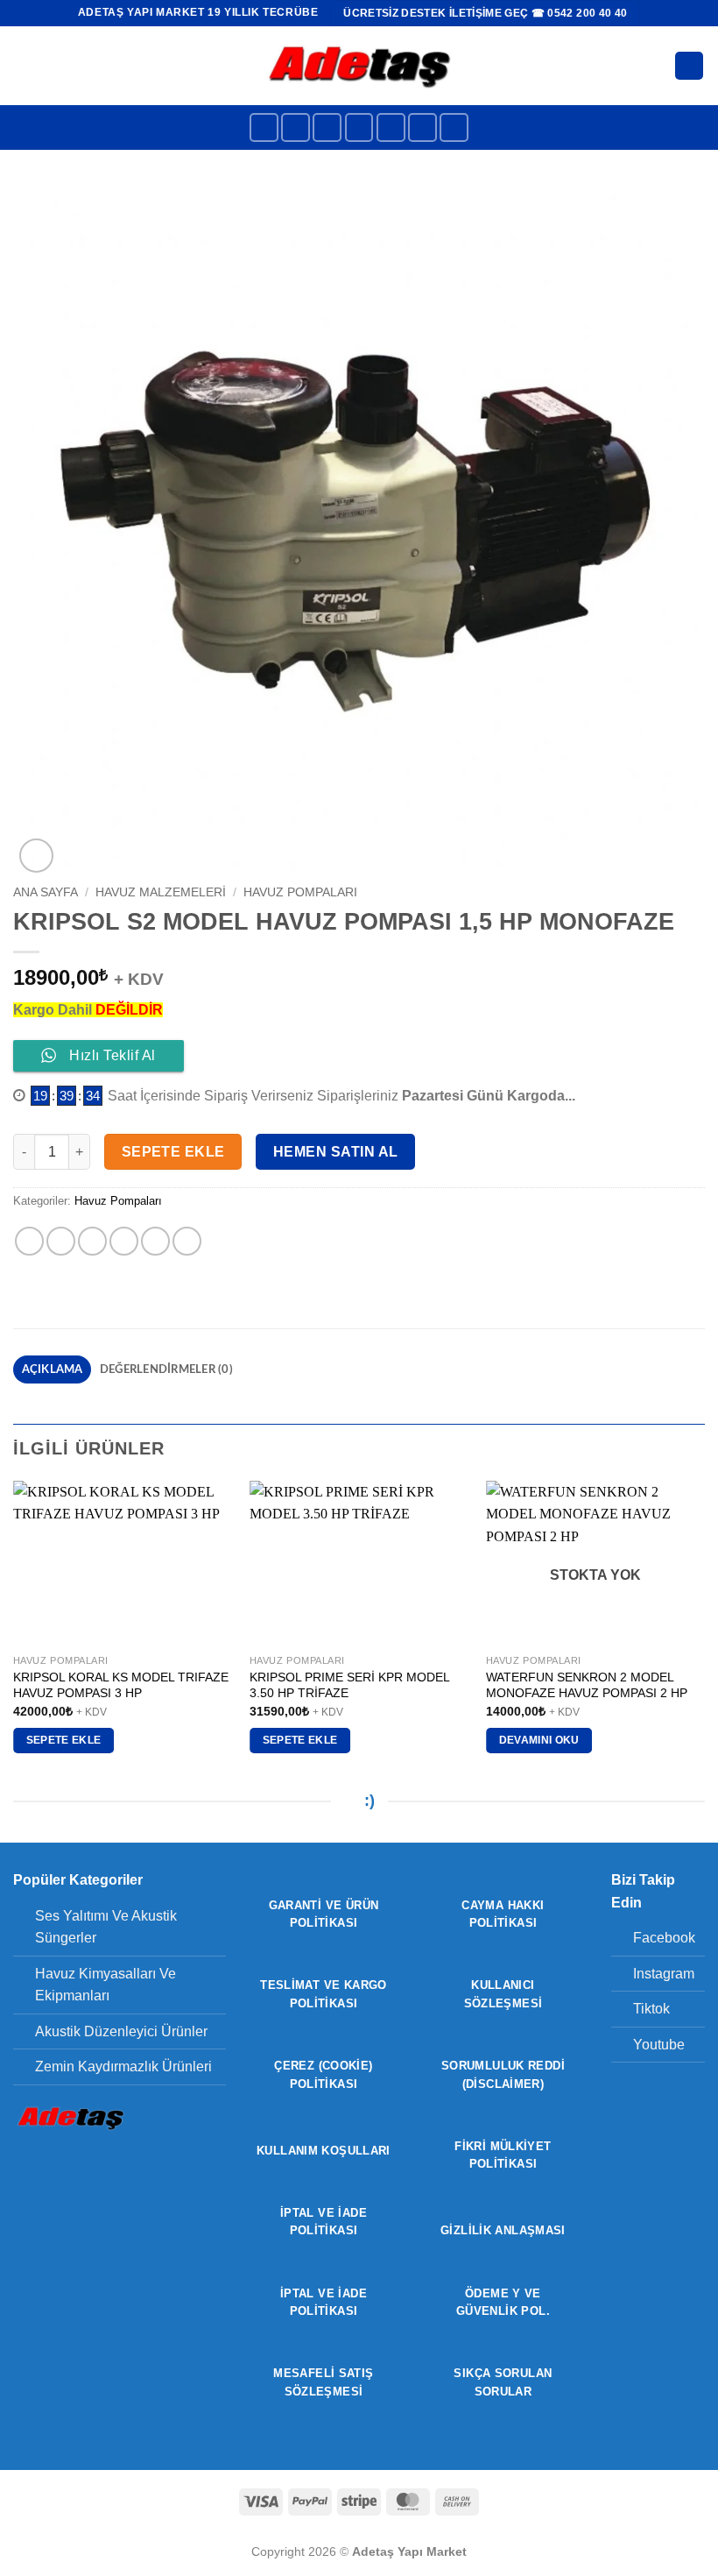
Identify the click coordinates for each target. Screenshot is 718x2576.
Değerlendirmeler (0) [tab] (166, 1369)
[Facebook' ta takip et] (264, 127)
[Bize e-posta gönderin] (391, 127)
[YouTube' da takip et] (454, 127)
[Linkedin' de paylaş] (187, 1241)
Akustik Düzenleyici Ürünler (121, 2031)
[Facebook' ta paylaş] (61, 1241)
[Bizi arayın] (422, 127)
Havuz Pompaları (300, 892)
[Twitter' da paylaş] (92, 1241)
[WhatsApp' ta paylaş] (29, 1241)
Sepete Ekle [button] (64, 1740)
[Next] (704, 1633)
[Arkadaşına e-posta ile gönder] (124, 1241)
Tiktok (651, 2009)
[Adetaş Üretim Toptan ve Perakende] (359, 65)
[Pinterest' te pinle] (155, 1241)
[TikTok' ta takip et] (327, 127)
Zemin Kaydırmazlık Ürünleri (123, 2066)
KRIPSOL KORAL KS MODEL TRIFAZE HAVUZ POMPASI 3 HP (121, 1685)
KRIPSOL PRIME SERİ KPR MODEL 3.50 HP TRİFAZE (349, 1685)
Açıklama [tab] (53, 1369)
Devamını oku (539, 1740)
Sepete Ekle (173, 1152)
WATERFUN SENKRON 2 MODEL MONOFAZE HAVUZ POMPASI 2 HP (587, 1685)
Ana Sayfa (46, 892)
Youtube (659, 2045)
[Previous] (14, 1633)
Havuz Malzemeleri (161, 892)
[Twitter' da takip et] (359, 127)
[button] (24, 65)
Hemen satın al (336, 1152)
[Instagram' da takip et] (296, 127)
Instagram (664, 1974)
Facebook (664, 1938)
